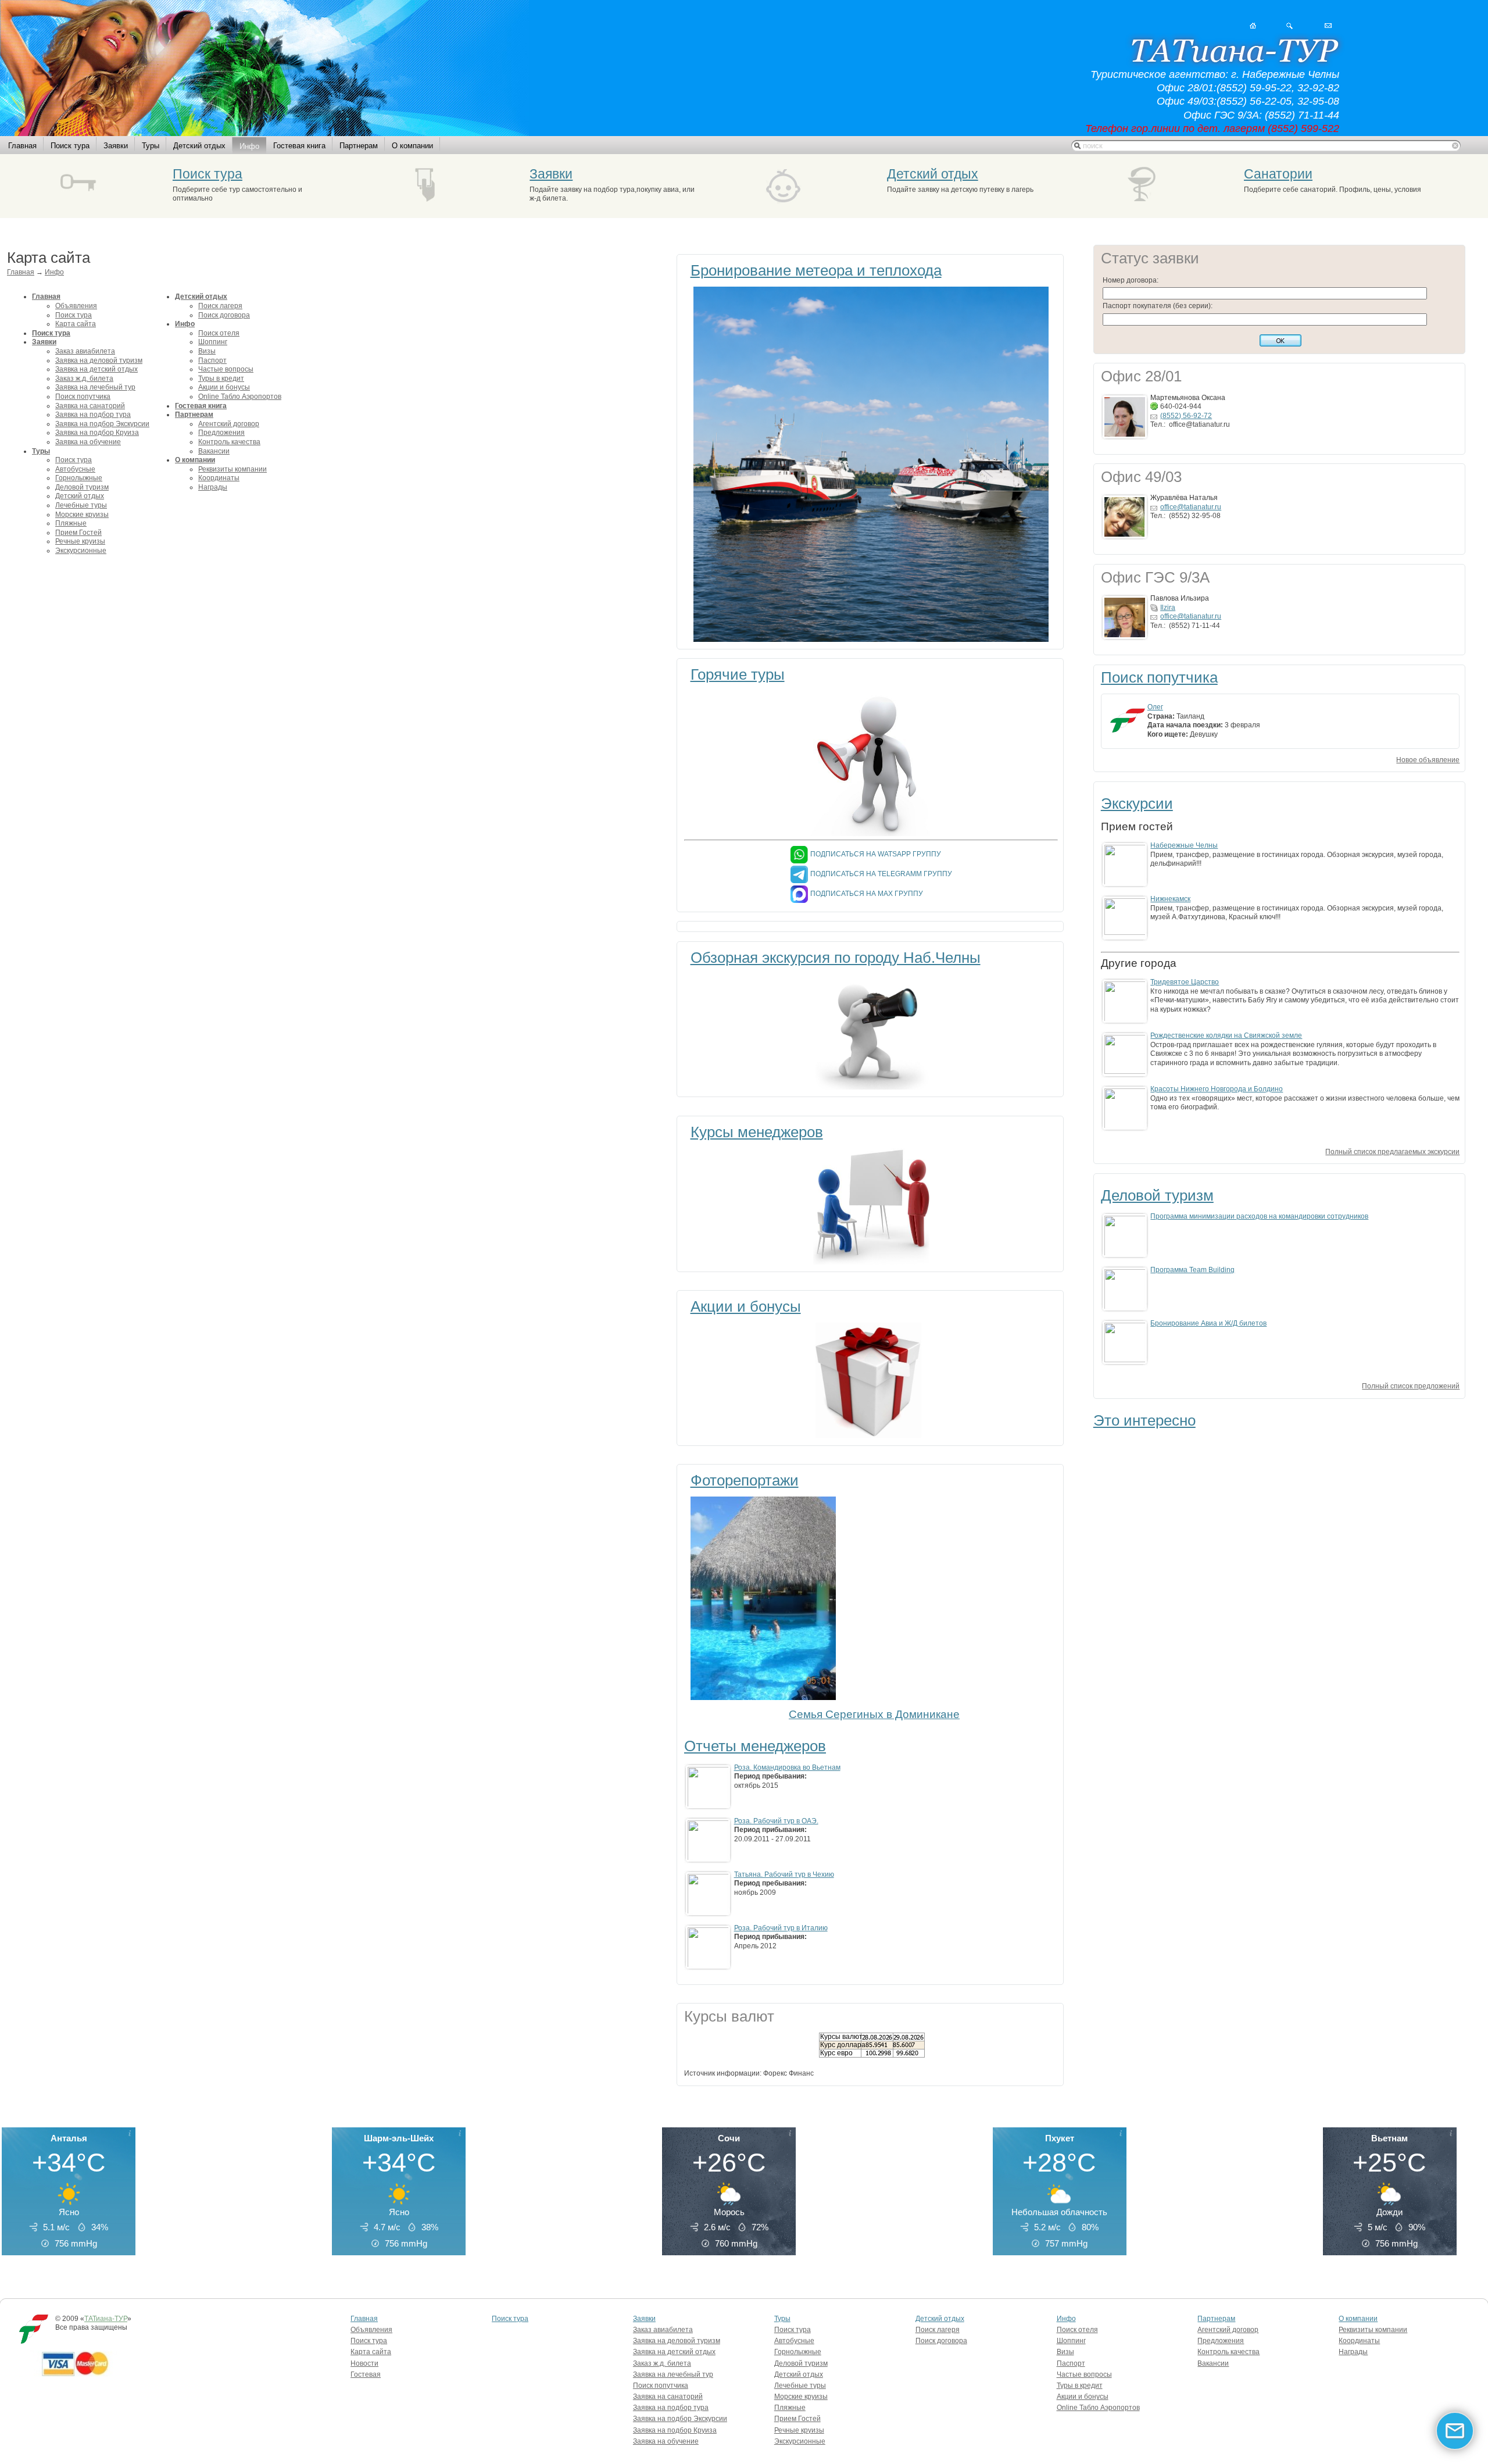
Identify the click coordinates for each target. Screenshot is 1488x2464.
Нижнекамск (1170, 899)
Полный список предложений (1411, 1386)
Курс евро (836, 2053)
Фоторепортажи (745, 1480)
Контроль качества (229, 442)
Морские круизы (82, 515)
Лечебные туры (81, 505)
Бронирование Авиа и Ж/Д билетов (1208, 1323)
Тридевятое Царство (1185, 982)
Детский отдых (199, 146)
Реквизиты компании (233, 469)
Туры (151, 146)
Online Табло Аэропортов (240, 397)
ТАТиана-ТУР (106, 2319)
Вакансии (214, 451)
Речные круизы (80, 541)
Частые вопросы (226, 369)
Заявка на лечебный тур (95, 387)
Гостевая (366, 2374)
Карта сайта (76, 324)
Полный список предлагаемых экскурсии (1392, 1152)
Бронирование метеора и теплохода (816, 270)
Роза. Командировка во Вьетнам (787, 1767)
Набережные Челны (1184, 845)
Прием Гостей (78, 533)
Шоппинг (213, 342)
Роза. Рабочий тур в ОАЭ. (776, 1821)
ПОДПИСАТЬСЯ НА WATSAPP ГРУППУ (876, 854)
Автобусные (75, 469)
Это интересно (1144, 1420)
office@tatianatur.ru (1191, 507)
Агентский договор (229, 424)
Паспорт (212, 360)
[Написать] (1328, 26)
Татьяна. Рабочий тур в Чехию (784, 1874)
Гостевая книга (299, 146)
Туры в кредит (221, 378)
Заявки (116, 146)
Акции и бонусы (224, 387)
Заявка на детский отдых (96, 369)
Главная (22, 146)
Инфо (249, 146)
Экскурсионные (81, 551)
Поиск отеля (219, 333)
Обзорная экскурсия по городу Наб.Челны (836, 958)
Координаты (219, 478)
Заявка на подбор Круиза (97, 433)
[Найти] (1290, 26)
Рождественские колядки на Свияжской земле (1226, 1035)
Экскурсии (1137, 804)
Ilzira (1168, 608)
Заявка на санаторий (90, 406)
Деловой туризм (82, 487)
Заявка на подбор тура (93, 415)
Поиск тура (70, 146)
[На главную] (1253, 26)
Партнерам (359, 146)
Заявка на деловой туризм (99, 360)
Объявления (76, 306)
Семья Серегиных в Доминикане (874, 1714)
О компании (412, 146)
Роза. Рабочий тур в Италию (781, 1928)
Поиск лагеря (220, 306)
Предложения (221, 433)
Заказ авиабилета (85, 351)
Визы (207, 351)
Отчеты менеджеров (755, 1746)
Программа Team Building (1192, 1270)
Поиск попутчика (83, 397)
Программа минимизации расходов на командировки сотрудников (1259, 1216)
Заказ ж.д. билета (84, 378)
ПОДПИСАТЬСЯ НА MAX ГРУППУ (867, 894)
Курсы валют (841, 2037)
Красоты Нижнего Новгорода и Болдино (1217, 1089)
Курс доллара (843, 2045)
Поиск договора (224, 315)
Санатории (1278, 174)
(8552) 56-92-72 (1186, 416)
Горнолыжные (79, 478)
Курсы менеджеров (757, 1132)
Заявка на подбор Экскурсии (102, 424)
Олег (1155, 707)
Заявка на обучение (88, 442)
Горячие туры (738, 674)
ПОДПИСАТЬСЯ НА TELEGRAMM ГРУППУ (881, 874)
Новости (364, 2363)
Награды (213, 487)
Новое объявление (1428, 760)
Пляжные (71, 523)
